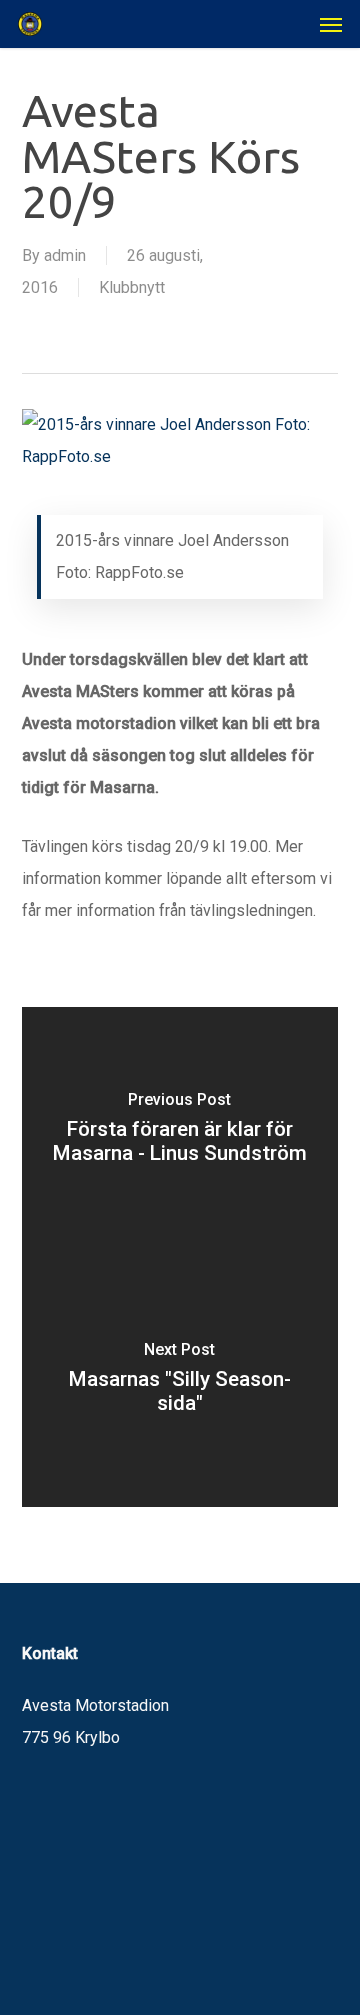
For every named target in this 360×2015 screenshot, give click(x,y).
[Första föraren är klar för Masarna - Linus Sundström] (180, 1132)
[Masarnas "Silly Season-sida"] (180, 1382)
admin (65, 255)
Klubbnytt (132, 287)
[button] (331, 24)
